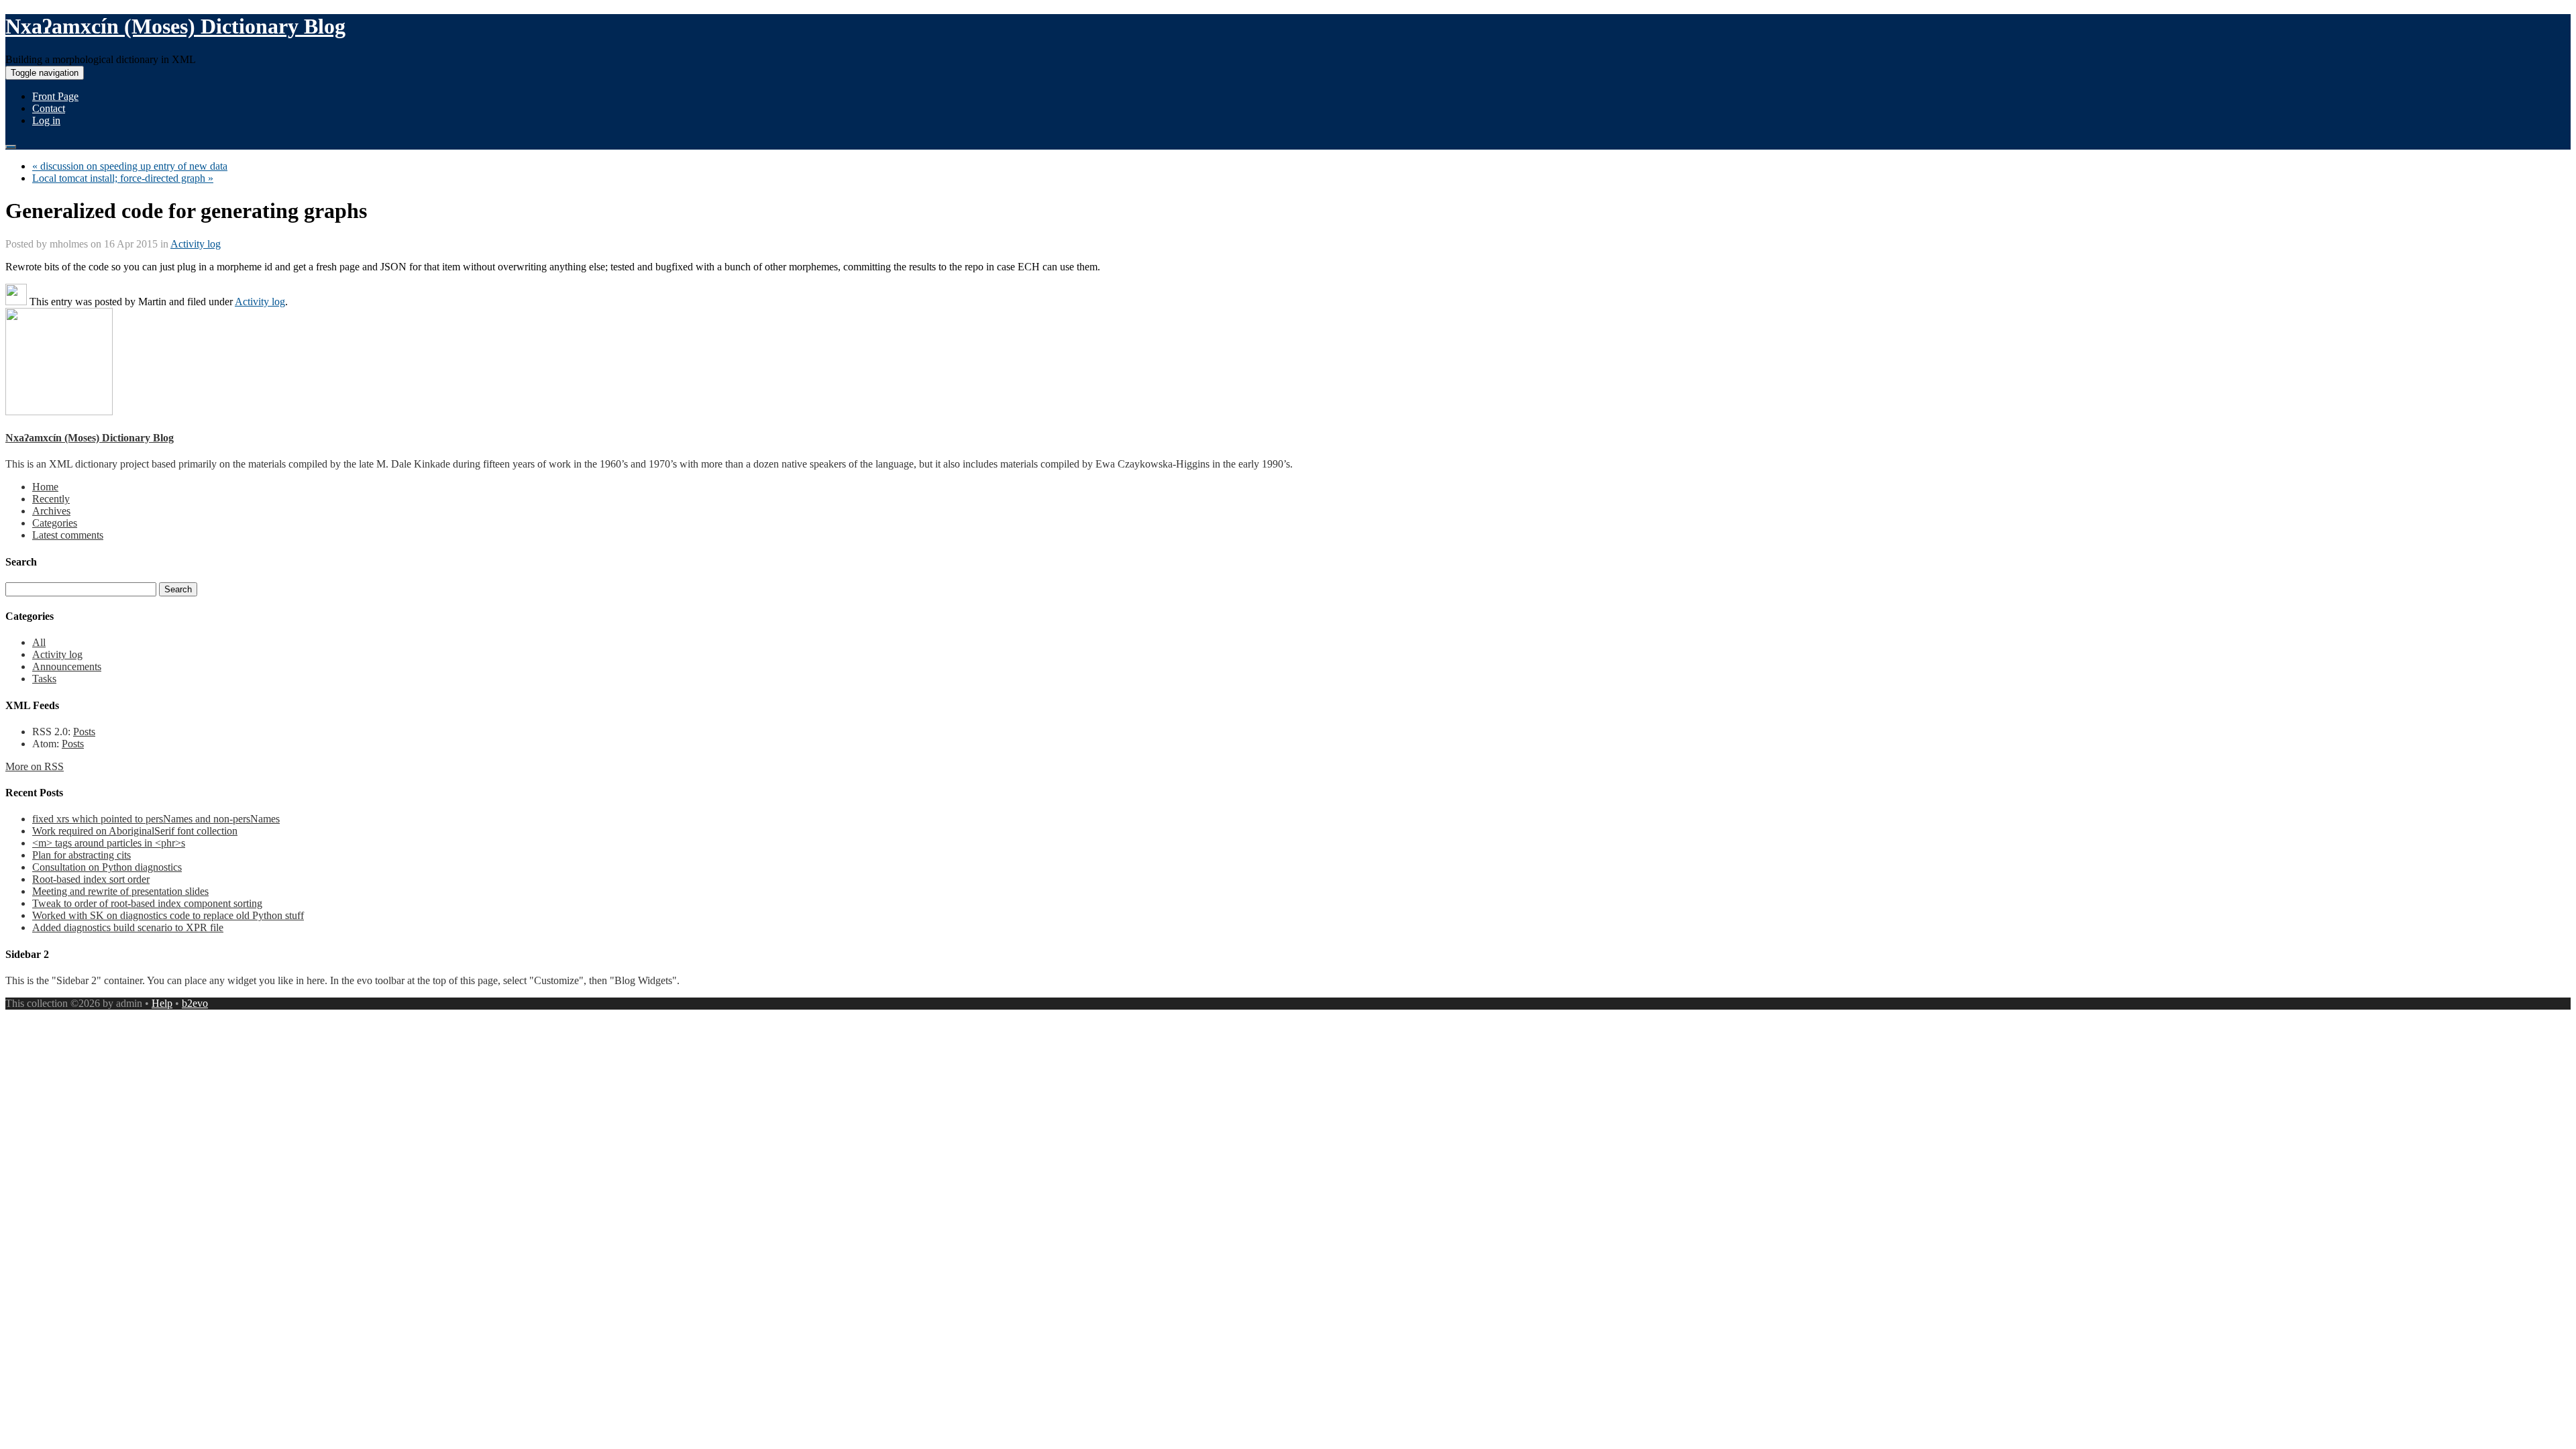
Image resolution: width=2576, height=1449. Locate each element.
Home (45, 487)
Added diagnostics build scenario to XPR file (128, 927)
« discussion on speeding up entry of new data (130, 166)
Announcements (67, 666)
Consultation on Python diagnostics (107, 867)
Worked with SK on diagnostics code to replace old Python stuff (168, 915)
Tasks (44, 679)
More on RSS (35, 766)
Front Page (55, 96)
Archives (51, 511)
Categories (55, 523)
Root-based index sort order (91, 879)
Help (162, 1003)
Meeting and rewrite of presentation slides (120, 891)
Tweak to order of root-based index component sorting (147, 903)
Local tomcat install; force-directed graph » (123, 178)
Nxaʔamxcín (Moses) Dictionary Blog (175, 26)
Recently (51, 499)
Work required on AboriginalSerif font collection (135, 831)
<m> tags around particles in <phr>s (109, 843)
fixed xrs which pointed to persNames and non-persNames (156, 819)
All (39, 642)
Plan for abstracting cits (82, 855)
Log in (46, 120)
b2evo (195, 1003)
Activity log (196, 244)
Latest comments (68, 535)
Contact (49, 108)
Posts (84, 732)
